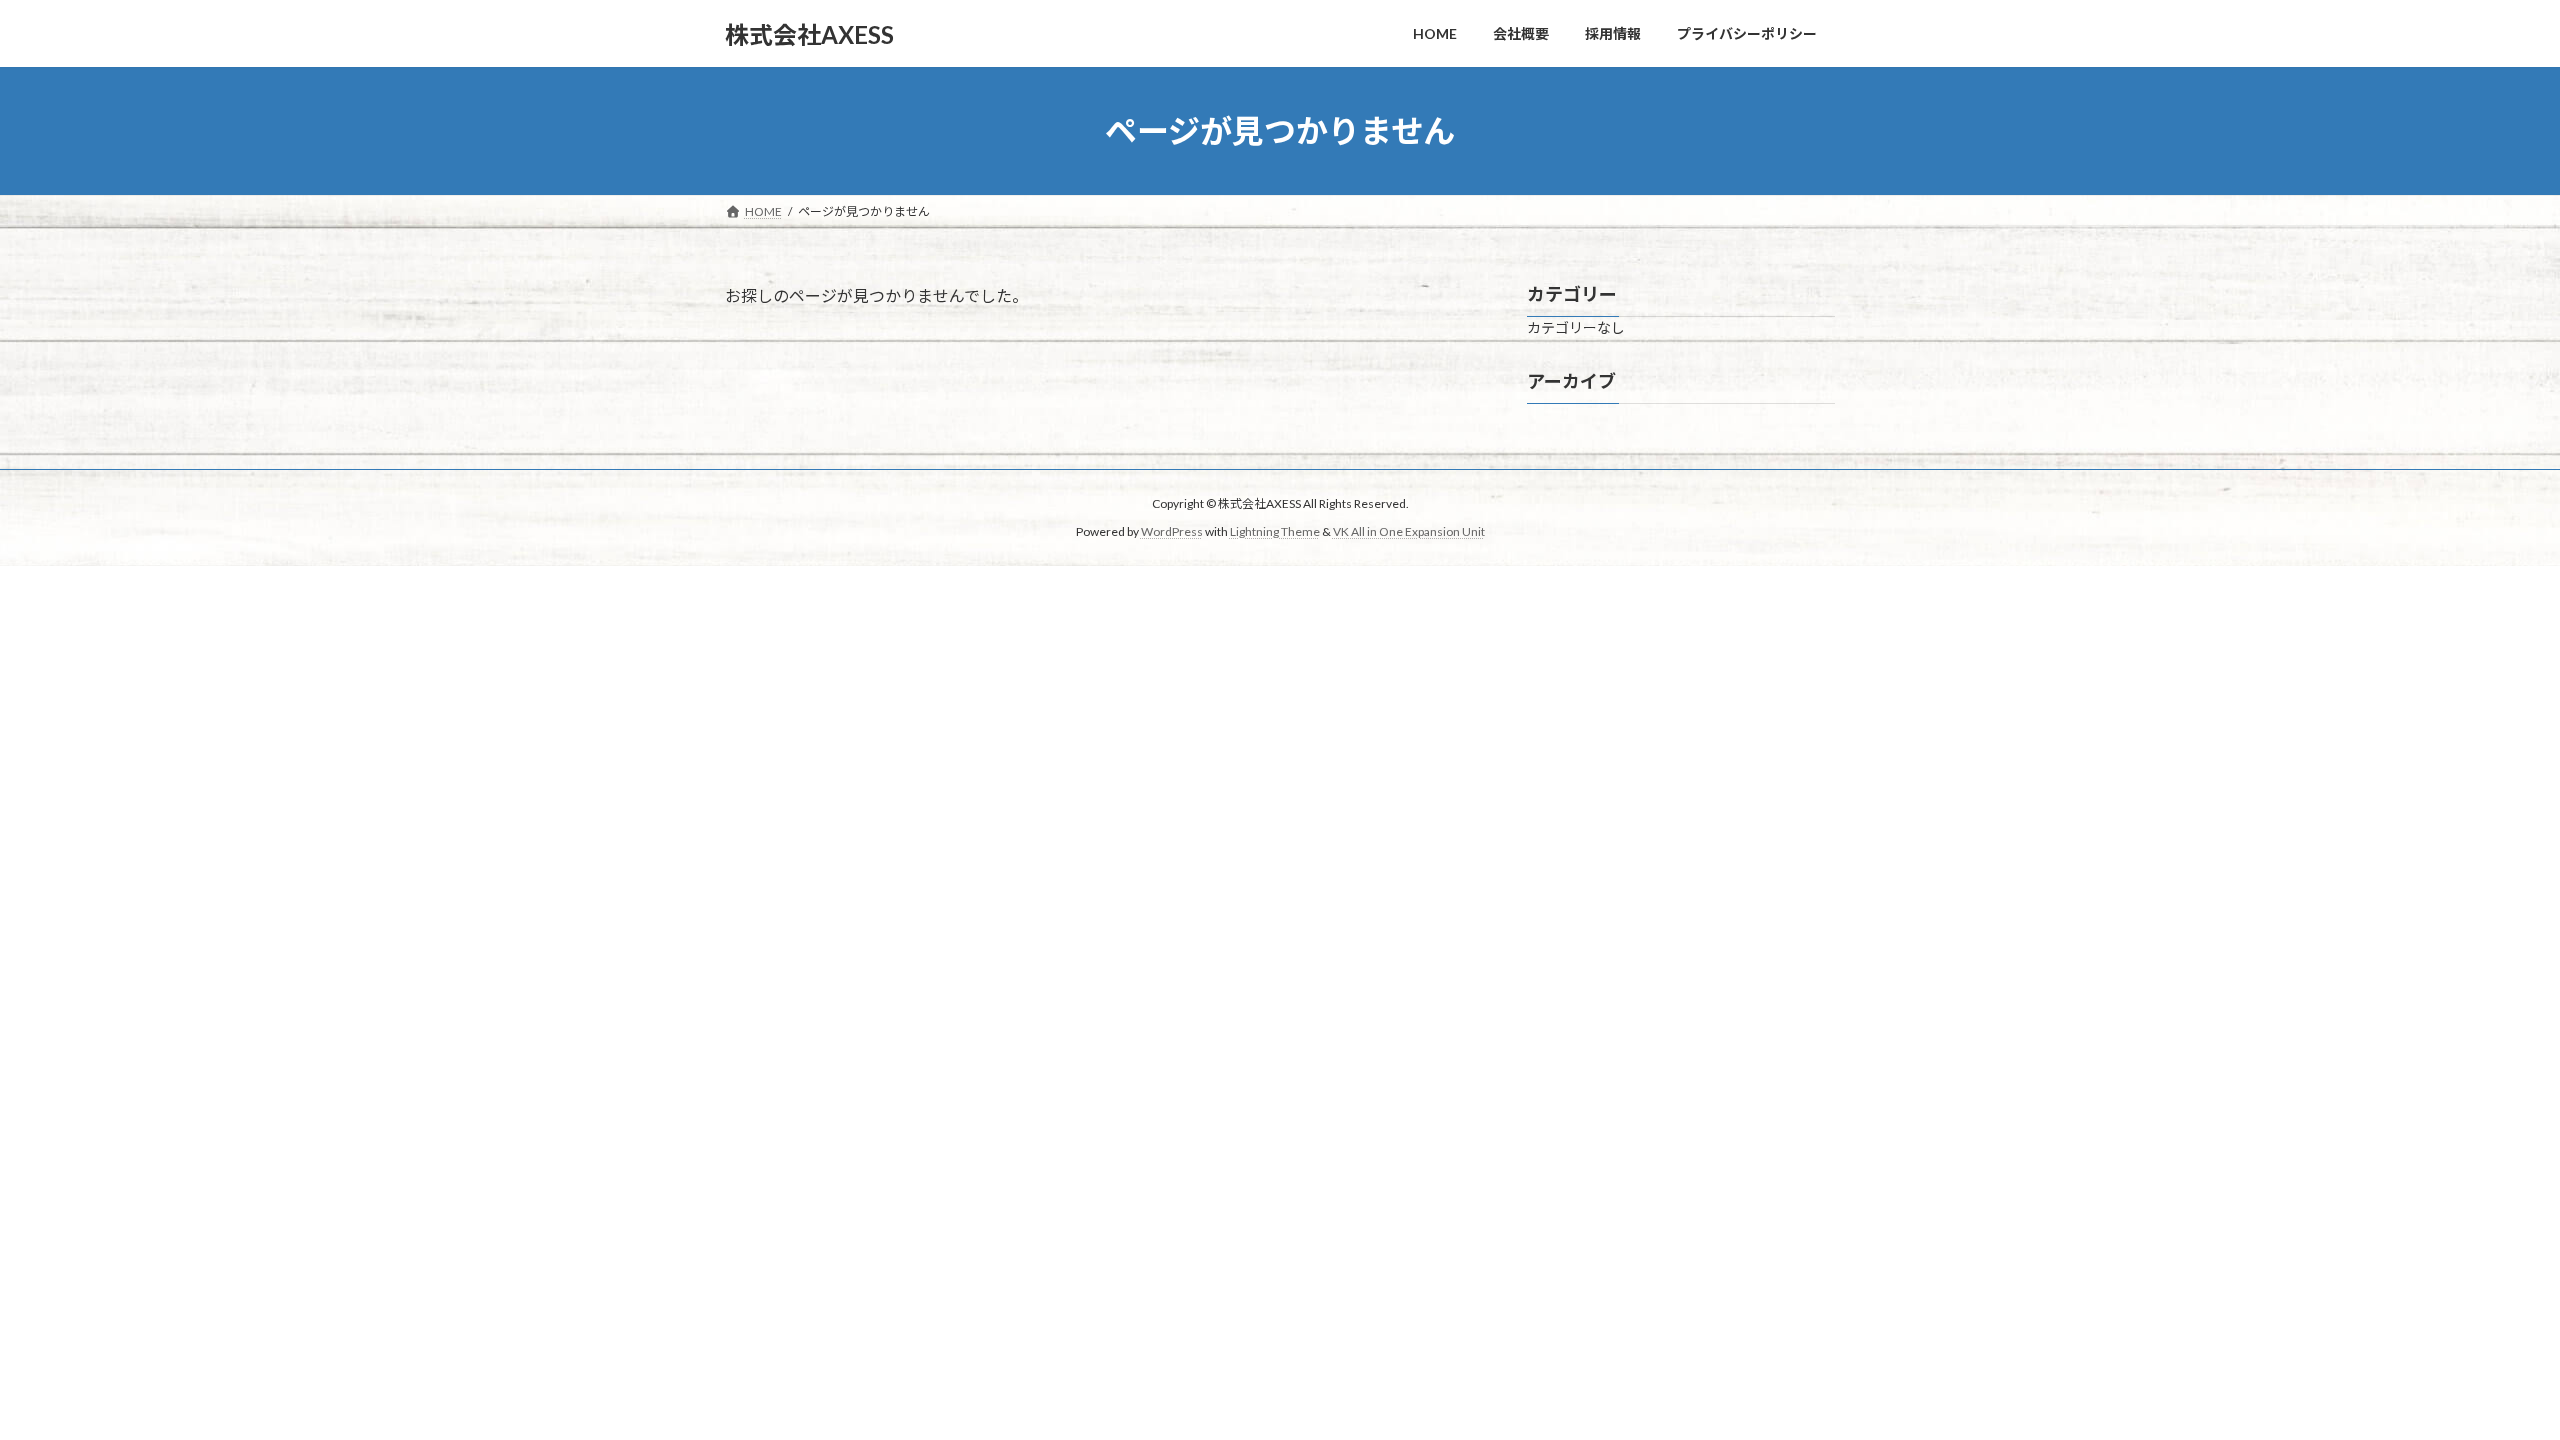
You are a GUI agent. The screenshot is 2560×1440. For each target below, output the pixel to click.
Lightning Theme (1275, 531)
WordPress (1172, 531)
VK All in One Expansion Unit (1409, 531)
